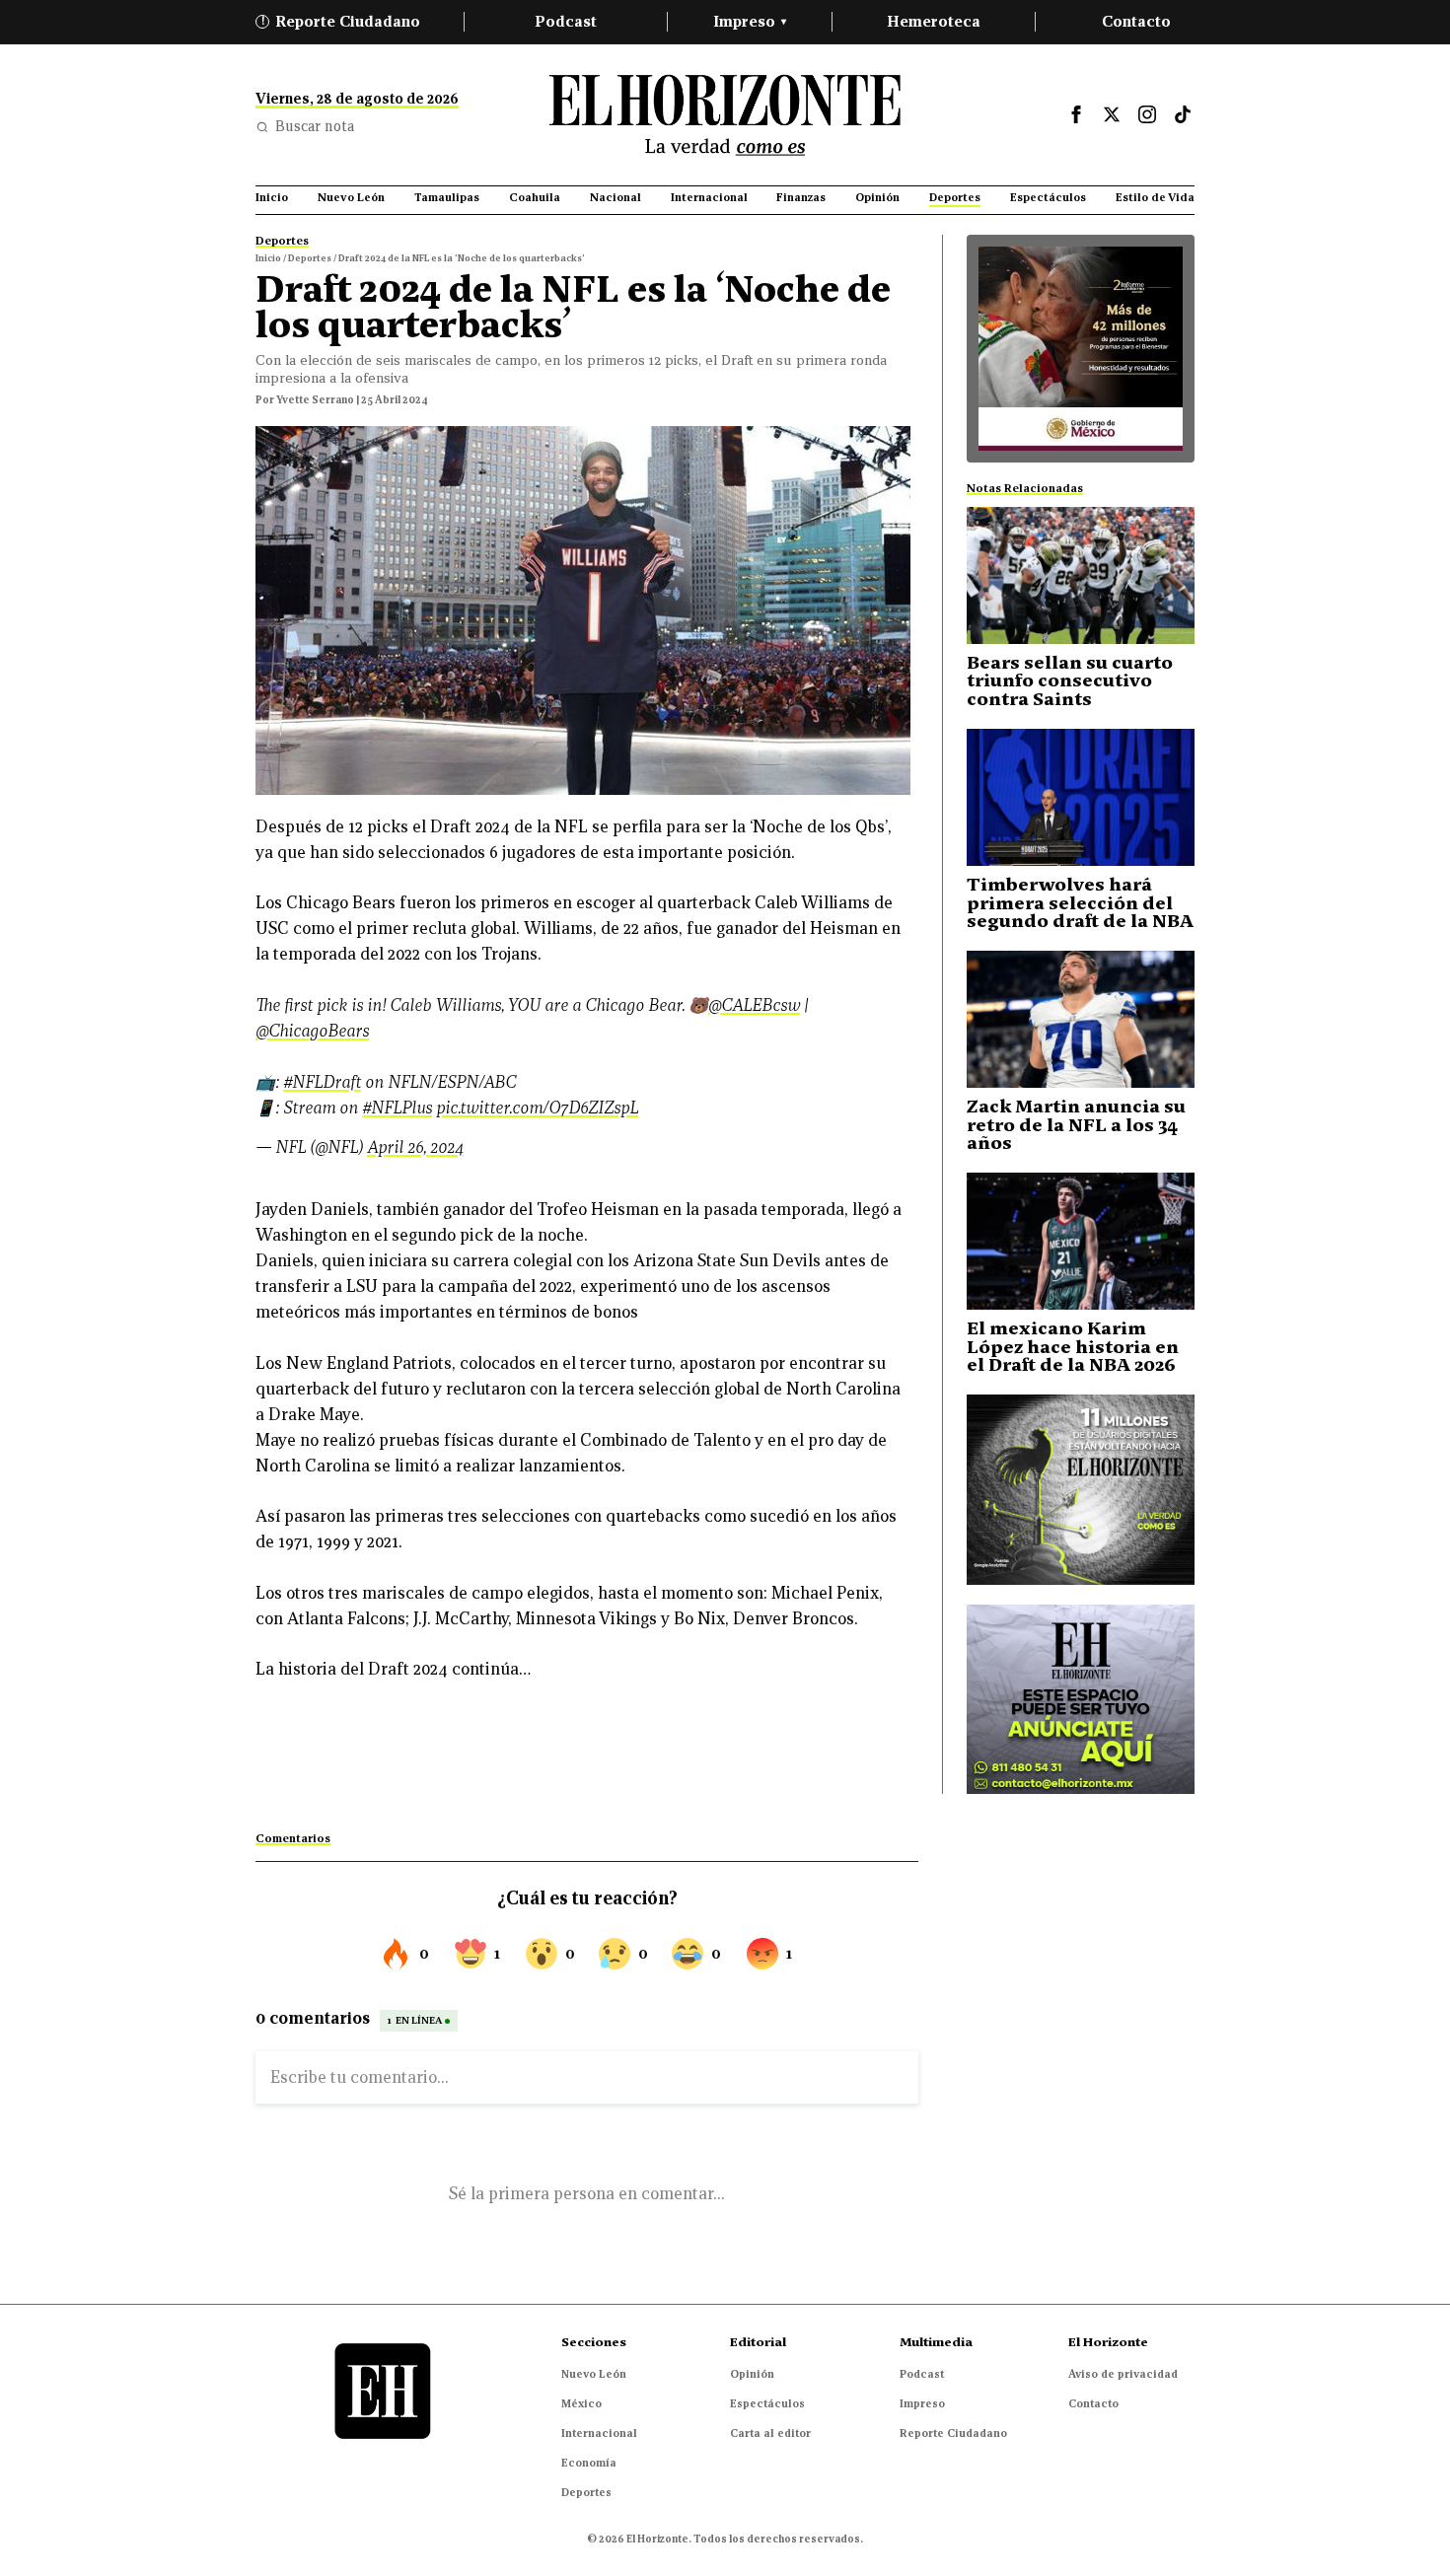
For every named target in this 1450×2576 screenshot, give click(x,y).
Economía (589, 2463)
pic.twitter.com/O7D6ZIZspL (537, 1108)
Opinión (752, 2374)
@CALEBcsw (754, 1005)
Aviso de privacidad (1123, 2374)
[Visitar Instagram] (1147, 114)
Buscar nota (315, 126)
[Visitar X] (1112, 114)
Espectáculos (767, 2403)
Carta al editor (770, 2433)
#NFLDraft (322, 1082)
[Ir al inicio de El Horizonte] (725, 115)
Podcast (566, 21)
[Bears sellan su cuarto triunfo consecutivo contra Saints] (1081, 575)
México (581, 2403)
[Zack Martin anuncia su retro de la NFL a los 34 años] (1081, 1019)
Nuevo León (594, 2374)
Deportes (586, 2492)
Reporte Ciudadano (341, 21)
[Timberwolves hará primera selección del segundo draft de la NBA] (1081, 797)
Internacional (599, 2433)
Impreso (750, 21)
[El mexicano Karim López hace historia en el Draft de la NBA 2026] (1081, 1241)
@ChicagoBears (312, 1031)
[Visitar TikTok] (1183, 114)
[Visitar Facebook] (1076, 114)
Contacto (1136, 21)
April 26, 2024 (415, 1147)
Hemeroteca (934, 21)
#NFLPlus (397, 1108)
